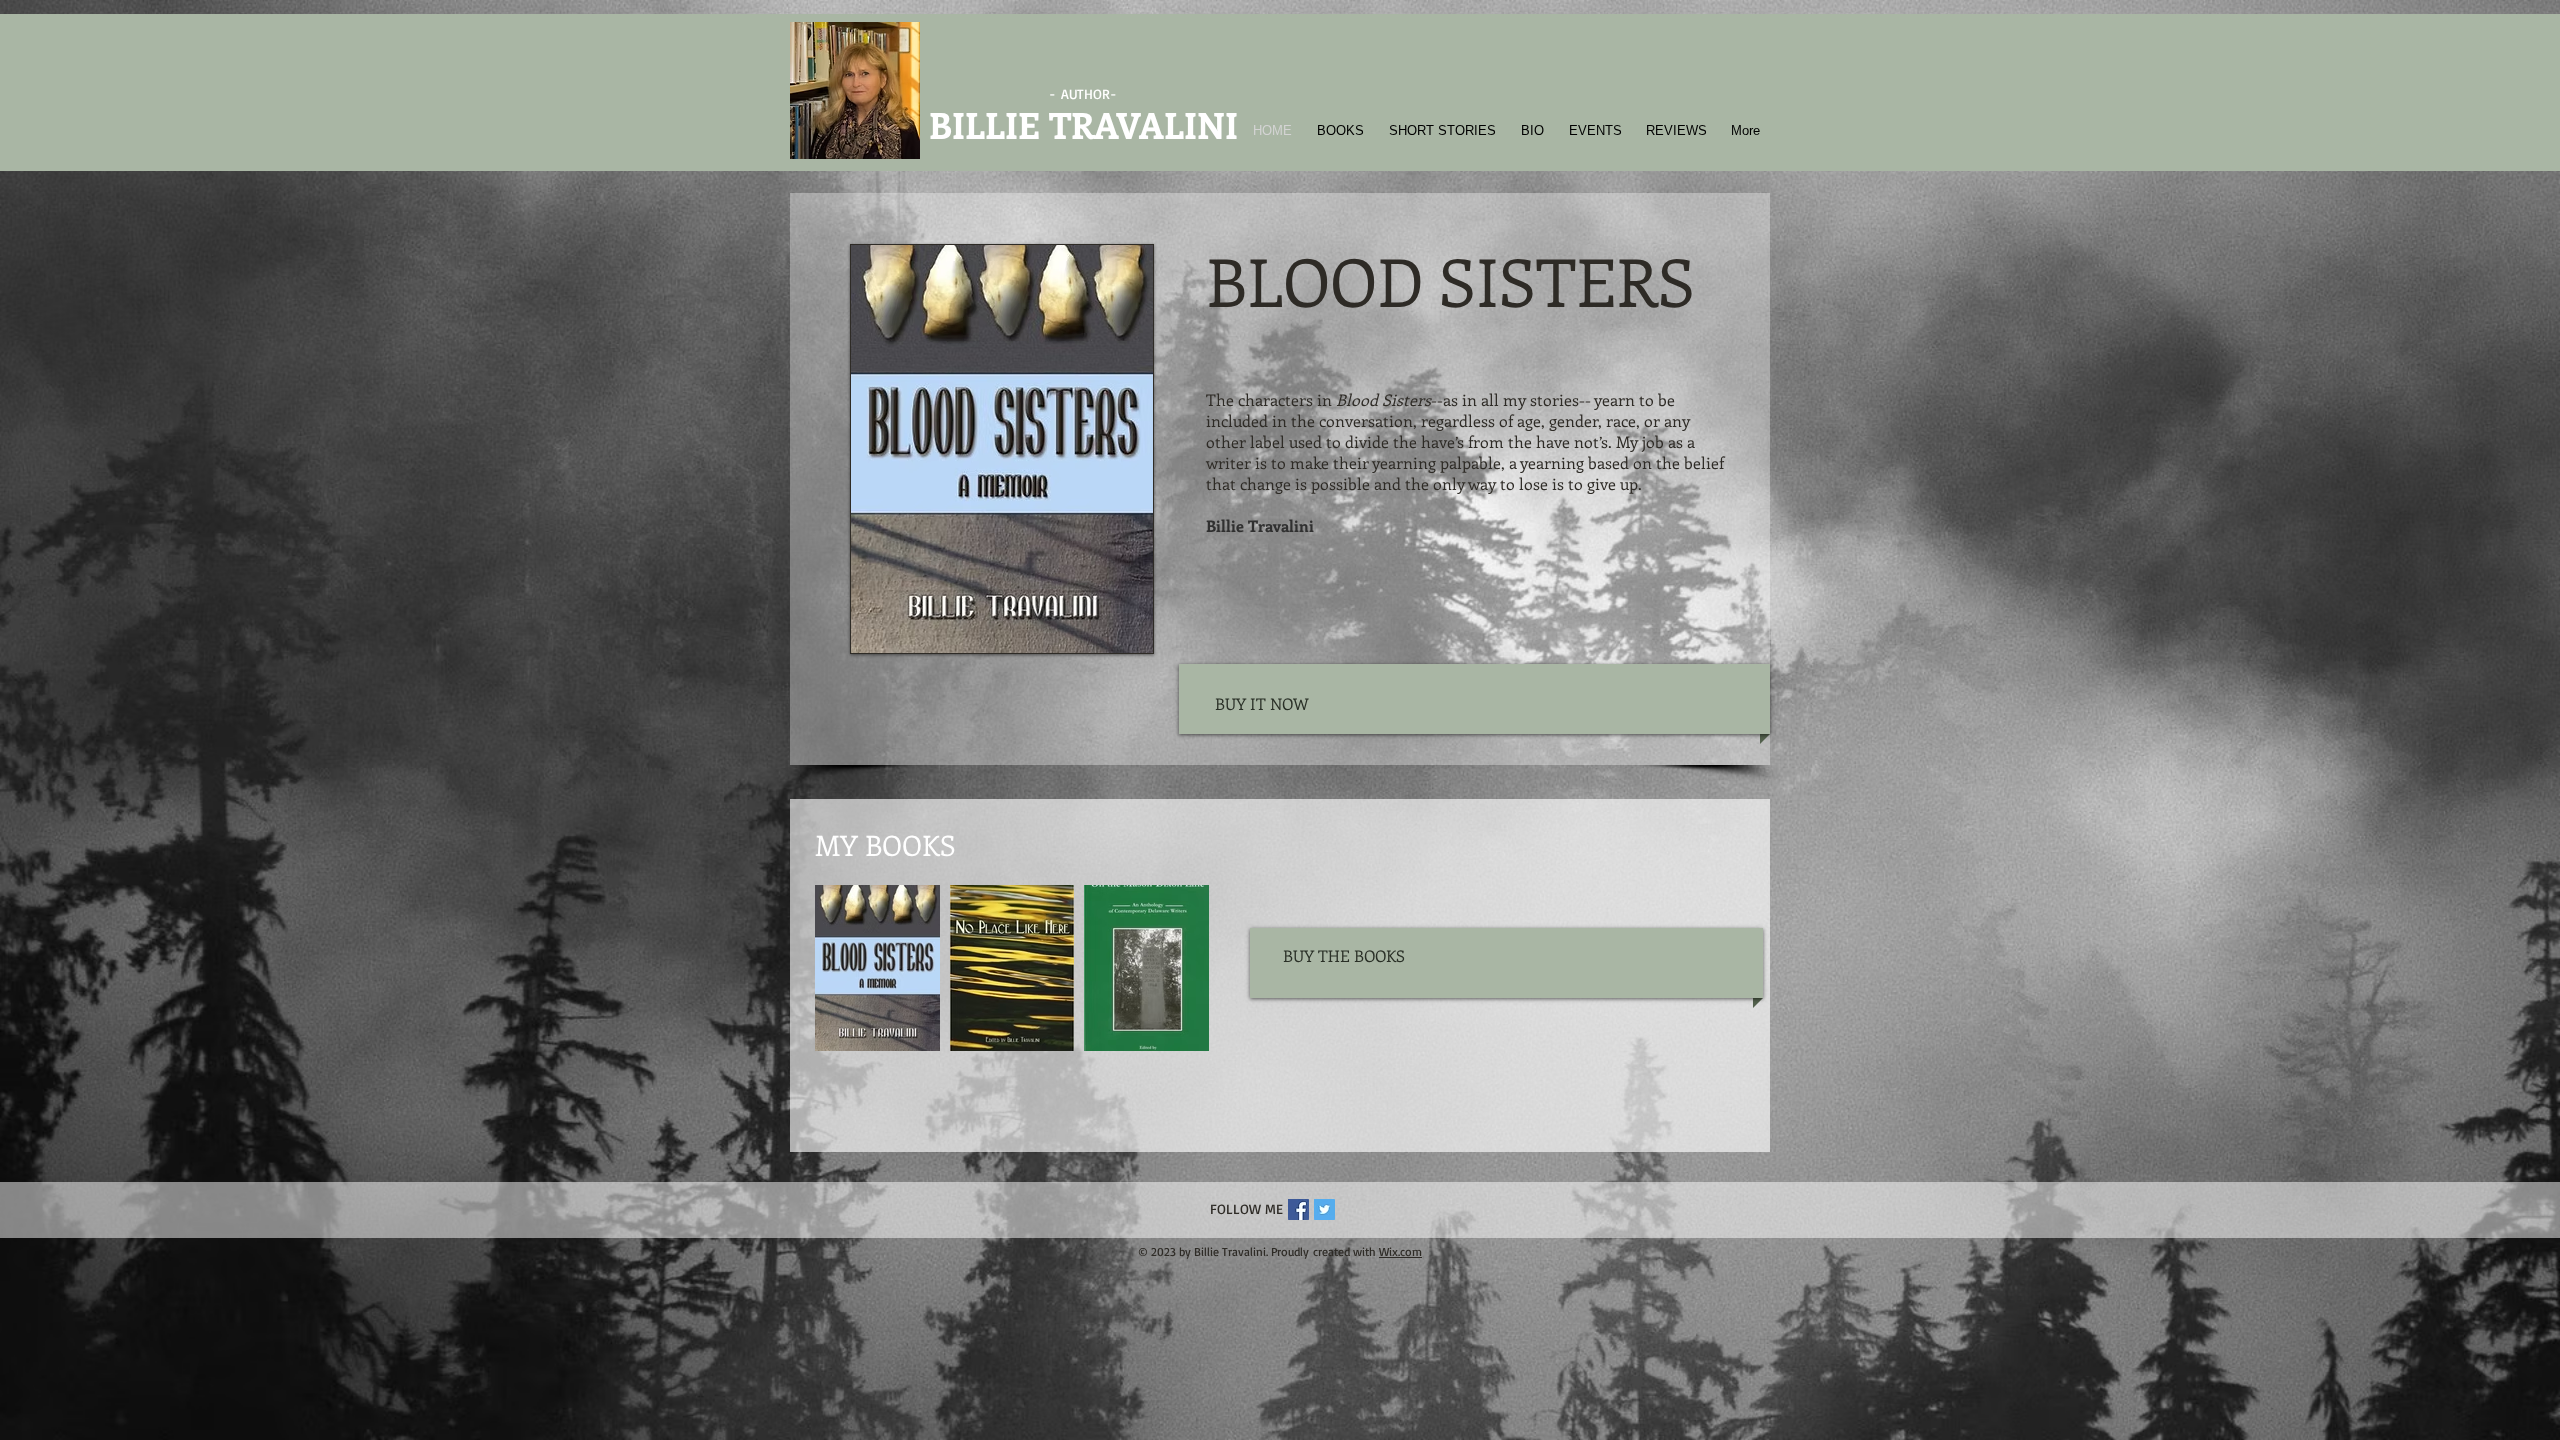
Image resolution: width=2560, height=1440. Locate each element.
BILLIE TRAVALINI (1083, 124)
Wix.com (1400, 1251)
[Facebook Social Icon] (1298, 1209)
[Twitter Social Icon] (1324, 1209)
